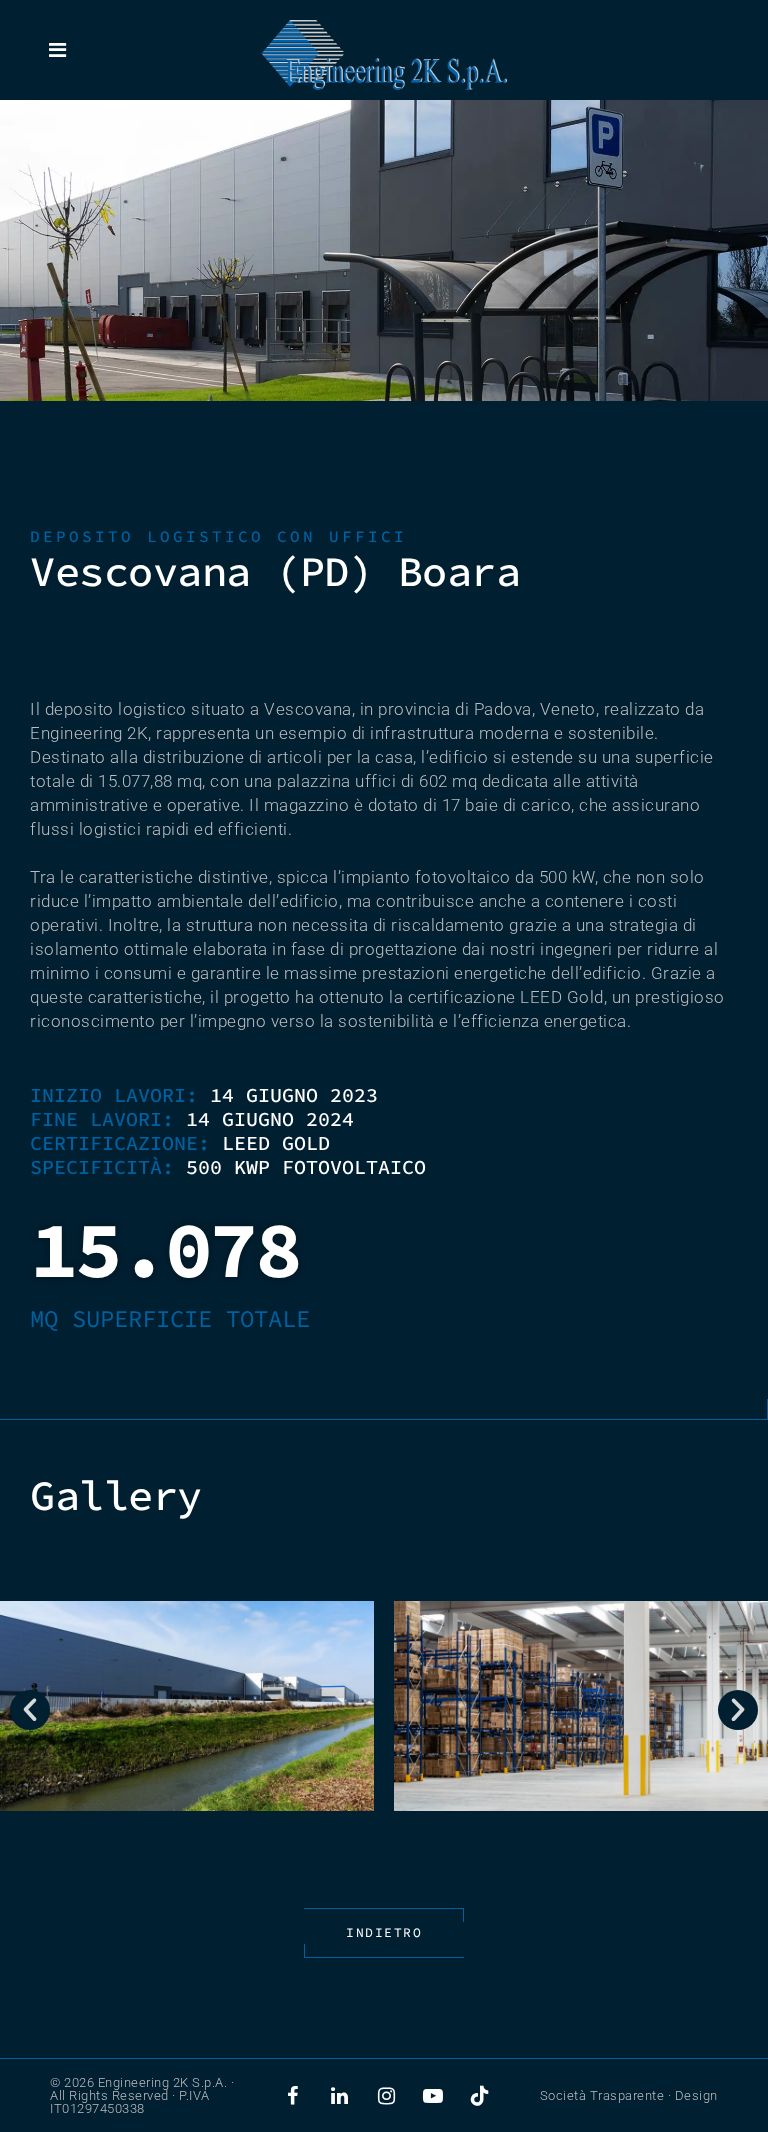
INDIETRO (384, 1932)
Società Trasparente (602, 2095)
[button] (30, 1710)
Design (696, 2095)
